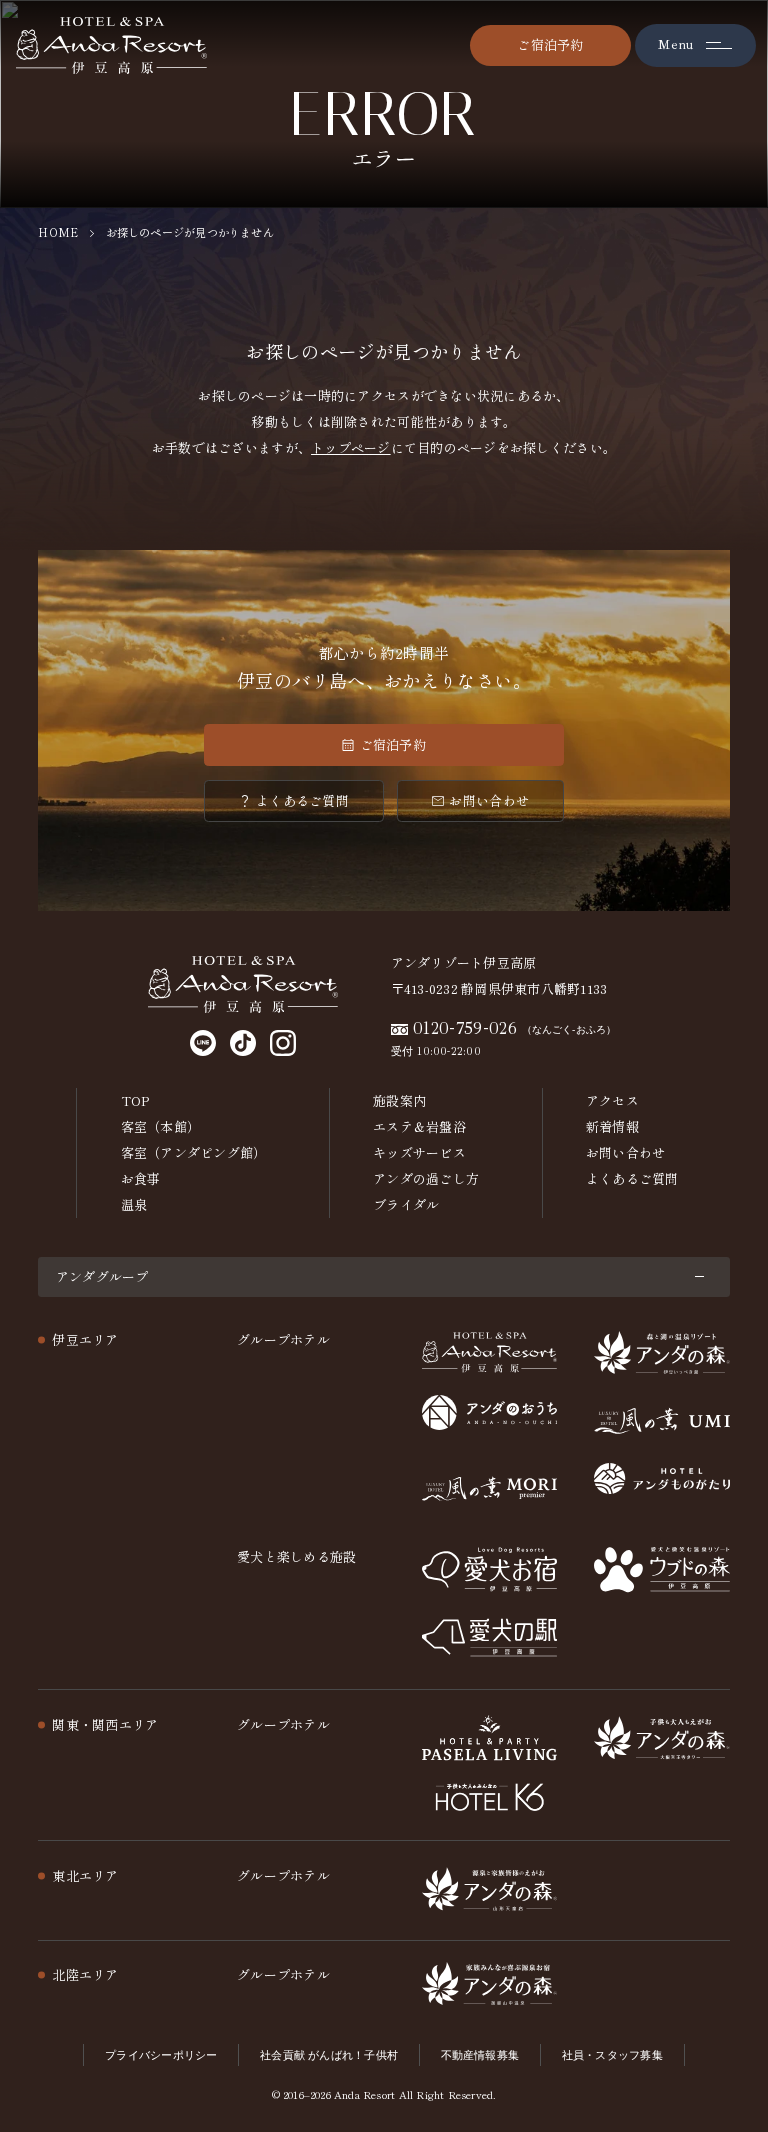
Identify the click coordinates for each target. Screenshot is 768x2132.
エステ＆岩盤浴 (419, 1126)
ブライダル (406, 1204)
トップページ (351, 447)
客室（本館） (161, 1126)
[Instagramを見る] (283, 1043)
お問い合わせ (489, 800)
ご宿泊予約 (550, 44)
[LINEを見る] (203, 1043)
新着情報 (612, 1126)
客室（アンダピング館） (194, 1152)
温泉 (134, 1204)
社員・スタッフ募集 (612, 2055)
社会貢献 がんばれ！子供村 (329, 2055)
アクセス (612, 1100)
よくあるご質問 (302, 800)
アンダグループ (102, 1276)
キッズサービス (419, 1152)
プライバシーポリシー (161, 2055)
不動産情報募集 (480, 2055)
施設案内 (399, 1100)
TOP (135, 1100)
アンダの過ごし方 (426, 1178)
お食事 (141, 1178)
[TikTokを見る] (243, 1043)
